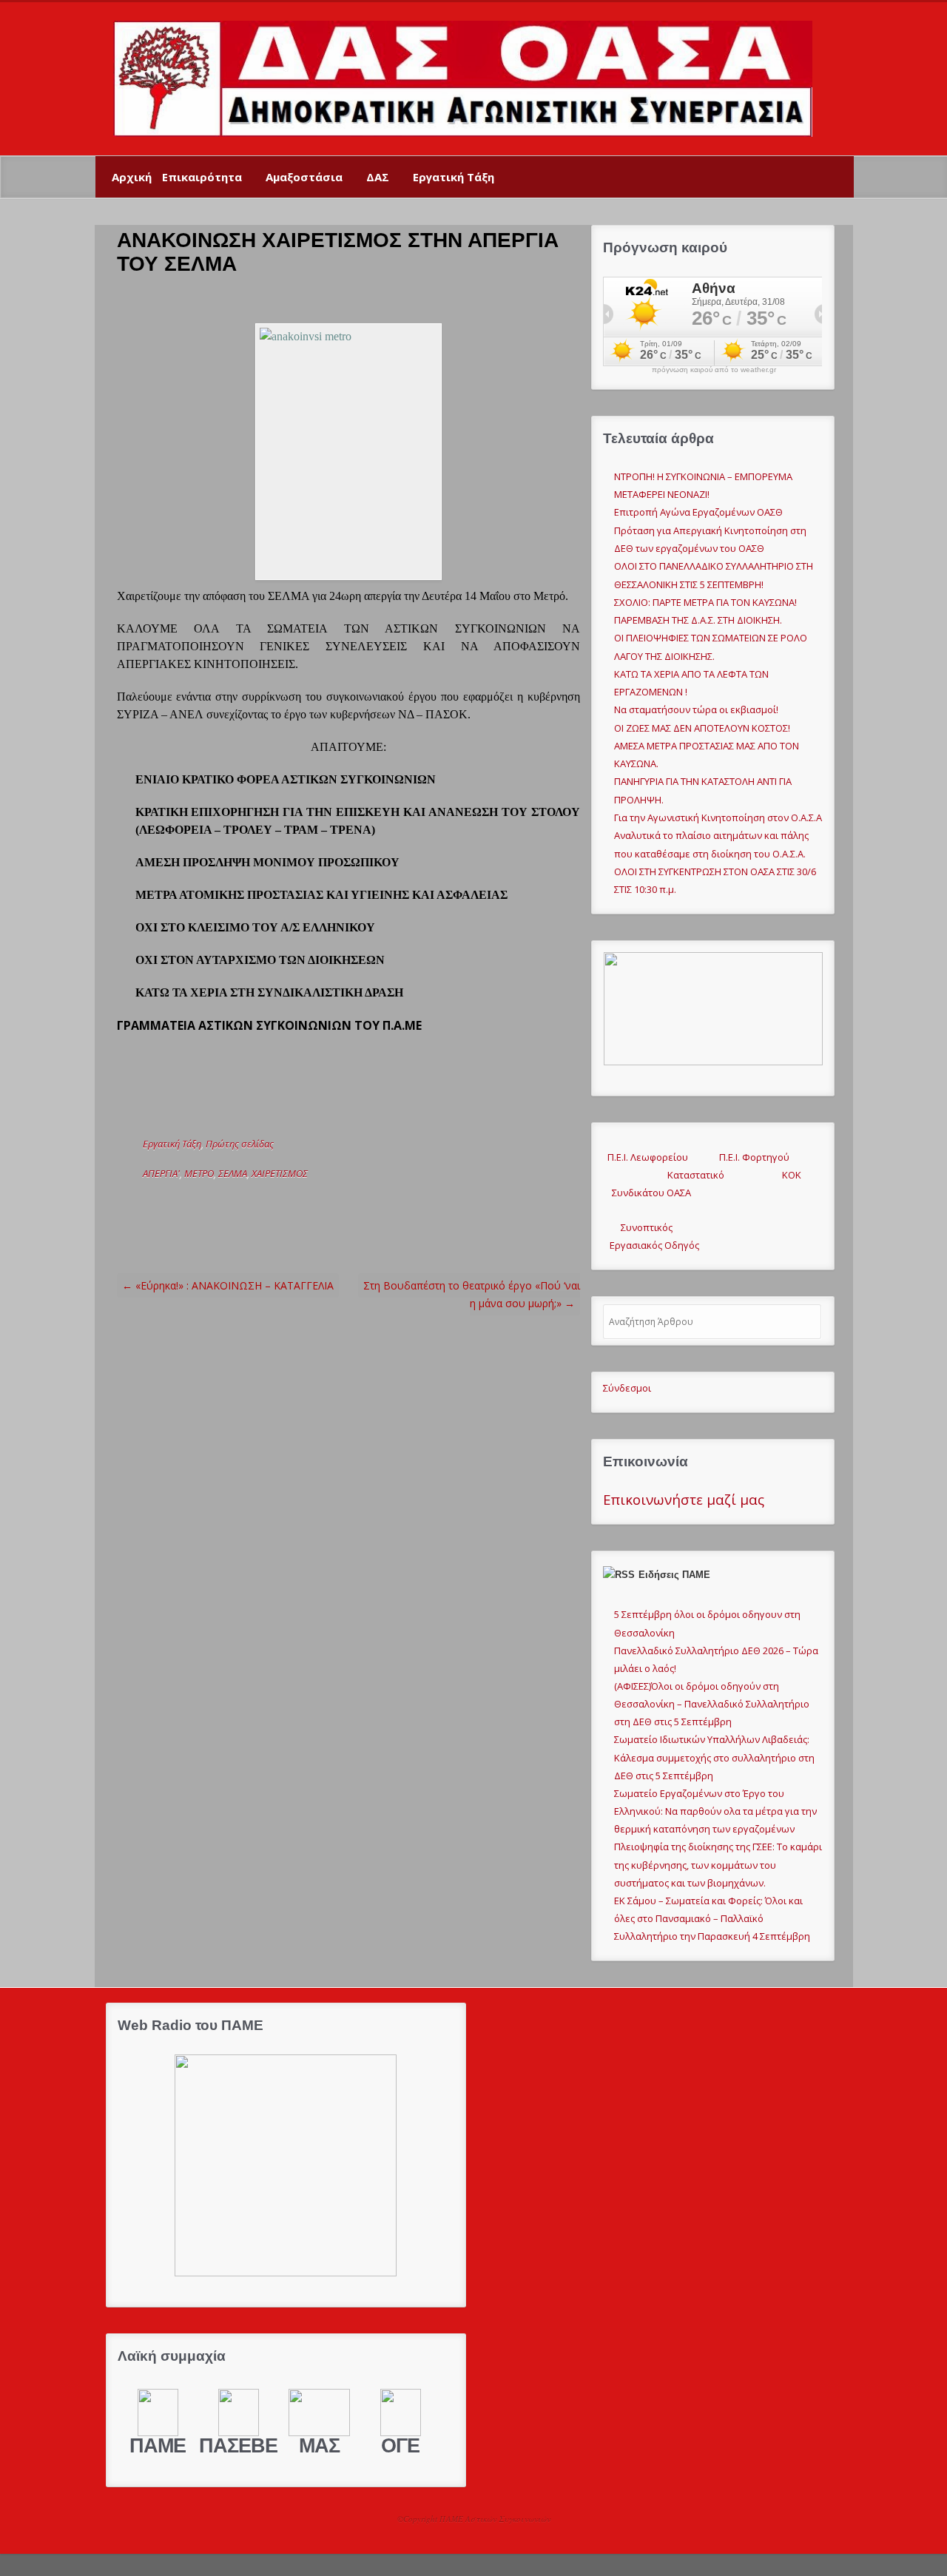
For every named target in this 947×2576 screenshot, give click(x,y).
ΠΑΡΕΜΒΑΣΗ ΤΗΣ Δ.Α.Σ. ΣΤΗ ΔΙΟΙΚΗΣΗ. (698, 620)
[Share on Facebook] (257, 1203)
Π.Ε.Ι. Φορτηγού (754, 1157)
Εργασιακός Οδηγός (651, 1245)
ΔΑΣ (378, 177)
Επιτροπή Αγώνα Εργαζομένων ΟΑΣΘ (698, 512)
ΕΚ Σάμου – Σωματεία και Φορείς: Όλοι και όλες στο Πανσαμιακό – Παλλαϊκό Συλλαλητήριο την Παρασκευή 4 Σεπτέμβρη (712, 1918)
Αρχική (132, 177)
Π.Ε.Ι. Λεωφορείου (646, 1157)
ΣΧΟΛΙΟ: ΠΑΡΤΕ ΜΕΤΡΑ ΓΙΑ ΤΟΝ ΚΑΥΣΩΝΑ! (705, 602)
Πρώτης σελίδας (240, 1144)
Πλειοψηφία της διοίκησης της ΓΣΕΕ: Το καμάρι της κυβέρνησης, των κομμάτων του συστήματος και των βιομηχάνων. (718, 1864)
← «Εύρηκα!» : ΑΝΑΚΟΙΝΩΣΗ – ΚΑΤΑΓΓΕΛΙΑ (228, 1285)
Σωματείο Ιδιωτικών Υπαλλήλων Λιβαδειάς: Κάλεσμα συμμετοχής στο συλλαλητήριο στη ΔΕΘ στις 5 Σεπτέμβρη (714, 1757)
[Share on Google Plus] (280, 1203)
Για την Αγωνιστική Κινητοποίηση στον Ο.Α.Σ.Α (718, 817)
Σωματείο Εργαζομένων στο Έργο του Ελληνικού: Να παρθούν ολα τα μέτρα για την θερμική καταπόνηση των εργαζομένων (715, 1811)
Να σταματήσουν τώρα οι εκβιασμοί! (696, 709)
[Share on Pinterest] (303, 1203)
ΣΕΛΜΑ (233, 1173)
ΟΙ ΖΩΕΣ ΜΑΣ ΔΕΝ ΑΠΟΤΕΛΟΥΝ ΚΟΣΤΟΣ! (702, 728)
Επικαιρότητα (202, 177)
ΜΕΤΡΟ (199, 1173)
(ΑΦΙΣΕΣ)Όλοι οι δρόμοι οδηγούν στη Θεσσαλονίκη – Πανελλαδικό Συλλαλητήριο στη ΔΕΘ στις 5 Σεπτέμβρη (712, 1704)
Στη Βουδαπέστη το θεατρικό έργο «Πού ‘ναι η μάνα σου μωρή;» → (472, 1294)
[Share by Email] (326, 1203)
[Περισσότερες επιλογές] (349, 1203)
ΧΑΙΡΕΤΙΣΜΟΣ (280, 1173)
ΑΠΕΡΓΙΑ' (161, 1173)
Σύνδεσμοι (627, 1388)
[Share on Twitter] (235, 1203)
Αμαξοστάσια (304, 177)
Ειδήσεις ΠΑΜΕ (674, 1575)
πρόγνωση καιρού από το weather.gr (714, 370)
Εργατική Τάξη (454, 177)
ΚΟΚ (792, 1175)
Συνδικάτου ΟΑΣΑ (647, 1193)
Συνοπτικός (638, 1227)
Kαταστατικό (687, 1175)
